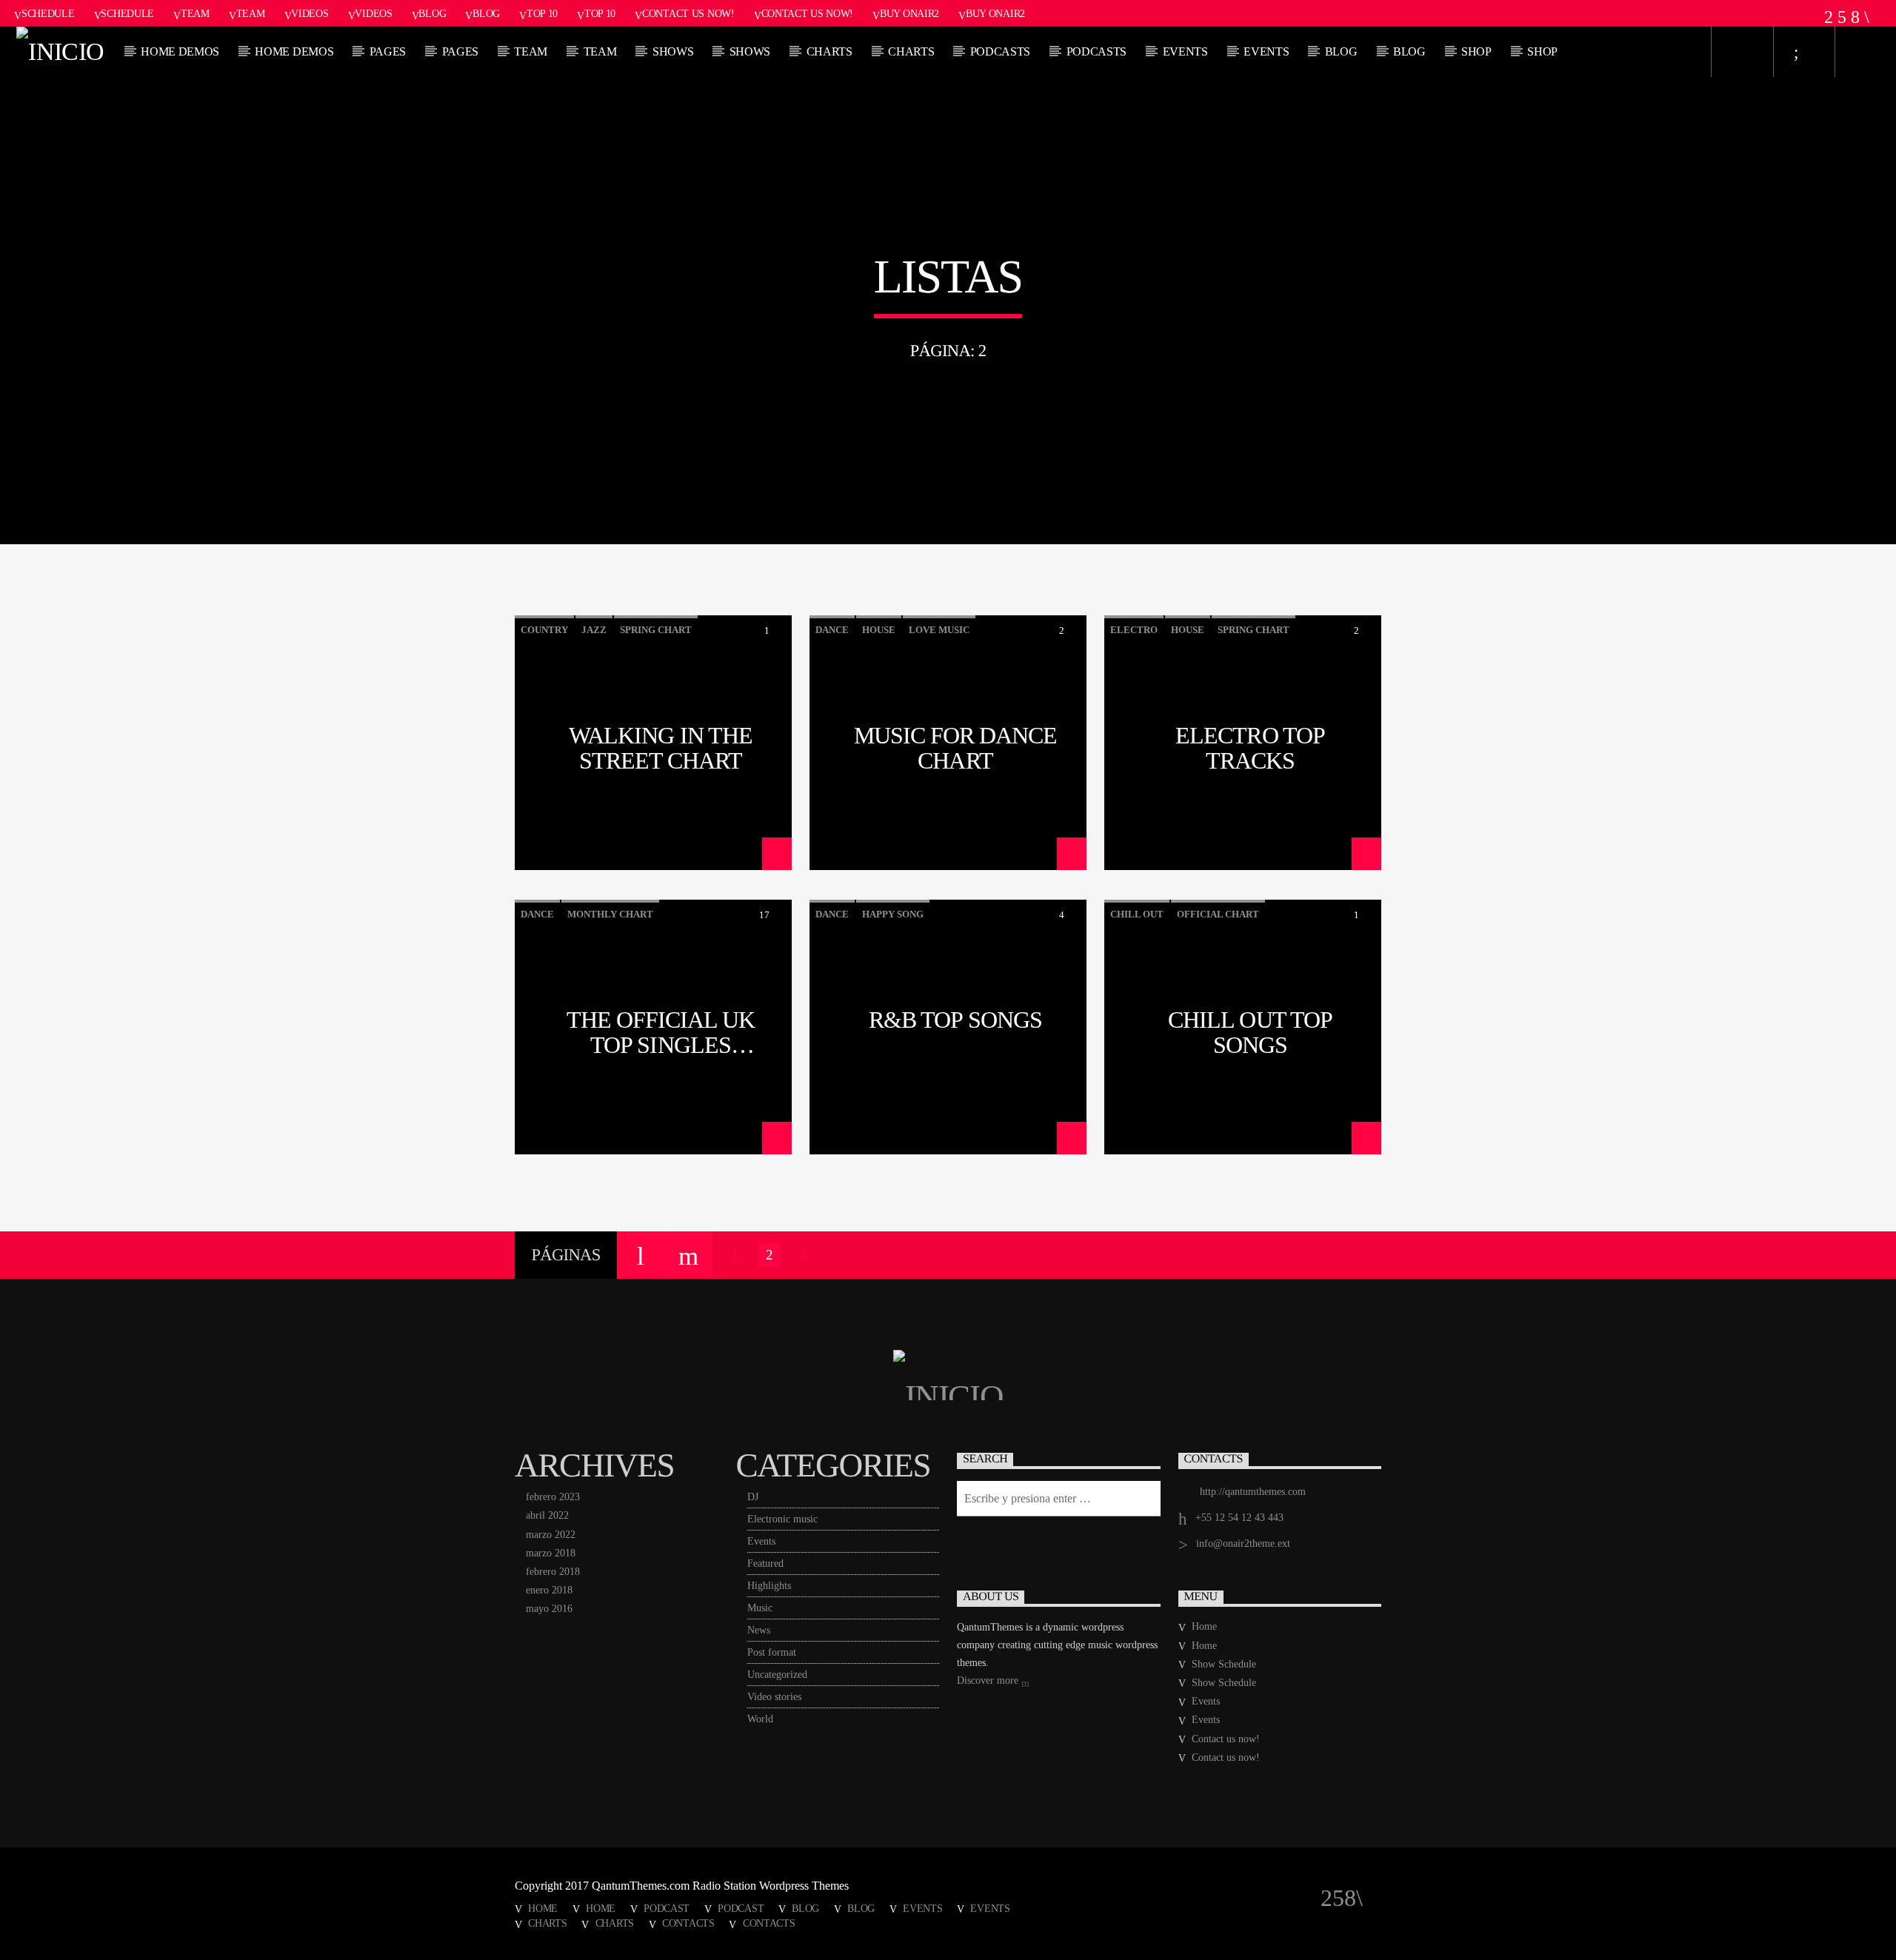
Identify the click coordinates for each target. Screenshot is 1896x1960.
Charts (829, 51)
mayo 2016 (549, 1609)
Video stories (774, 1697)
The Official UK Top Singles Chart (661, 1031)
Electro (1134, 630)
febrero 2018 (553, 1572)
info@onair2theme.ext (1243, 1543)
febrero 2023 (553, 1497)
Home (1204, 1626)
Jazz (594, 630)
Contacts (688, 1923)
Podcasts (1000, 51)
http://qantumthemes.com (1253, 1492)
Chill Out (1137, 914)
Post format (772, 1652)
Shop (1476, 51)
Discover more (989, 1680)
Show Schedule (1224, 1664)
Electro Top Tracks (1250, 747)
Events (1185, 51)
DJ (753, 1497)
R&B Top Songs (955, 1020)
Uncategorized (777, 1675)
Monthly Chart (610, 914)
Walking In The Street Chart (661, 747)
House (879, 630)
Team (195, 13)
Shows (673, 51)
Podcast (667, 1908)
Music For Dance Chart (956, 747)
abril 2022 (547, 1515)
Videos (310, 13)
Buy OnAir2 (909, 13)
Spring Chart (656, 630)
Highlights (769, 1586)
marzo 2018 (551, 1553)
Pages (388, 51)
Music (760, 1608)
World (760, 1719)
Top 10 (542, 13)
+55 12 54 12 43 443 (1239, 1518)
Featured (765, 1563)
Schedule (48, 13)
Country (544, 630)
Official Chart (1218, 914)
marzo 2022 (551, 1535)
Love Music (939, 630)
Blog (432, 13)
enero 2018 (549, 1590)
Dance (832, 630)
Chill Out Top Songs (1250, 1031)
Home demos (180, 51)
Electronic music (782, 1519)
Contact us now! (688, 13)
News (759, 1630)
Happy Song (893, 914)
